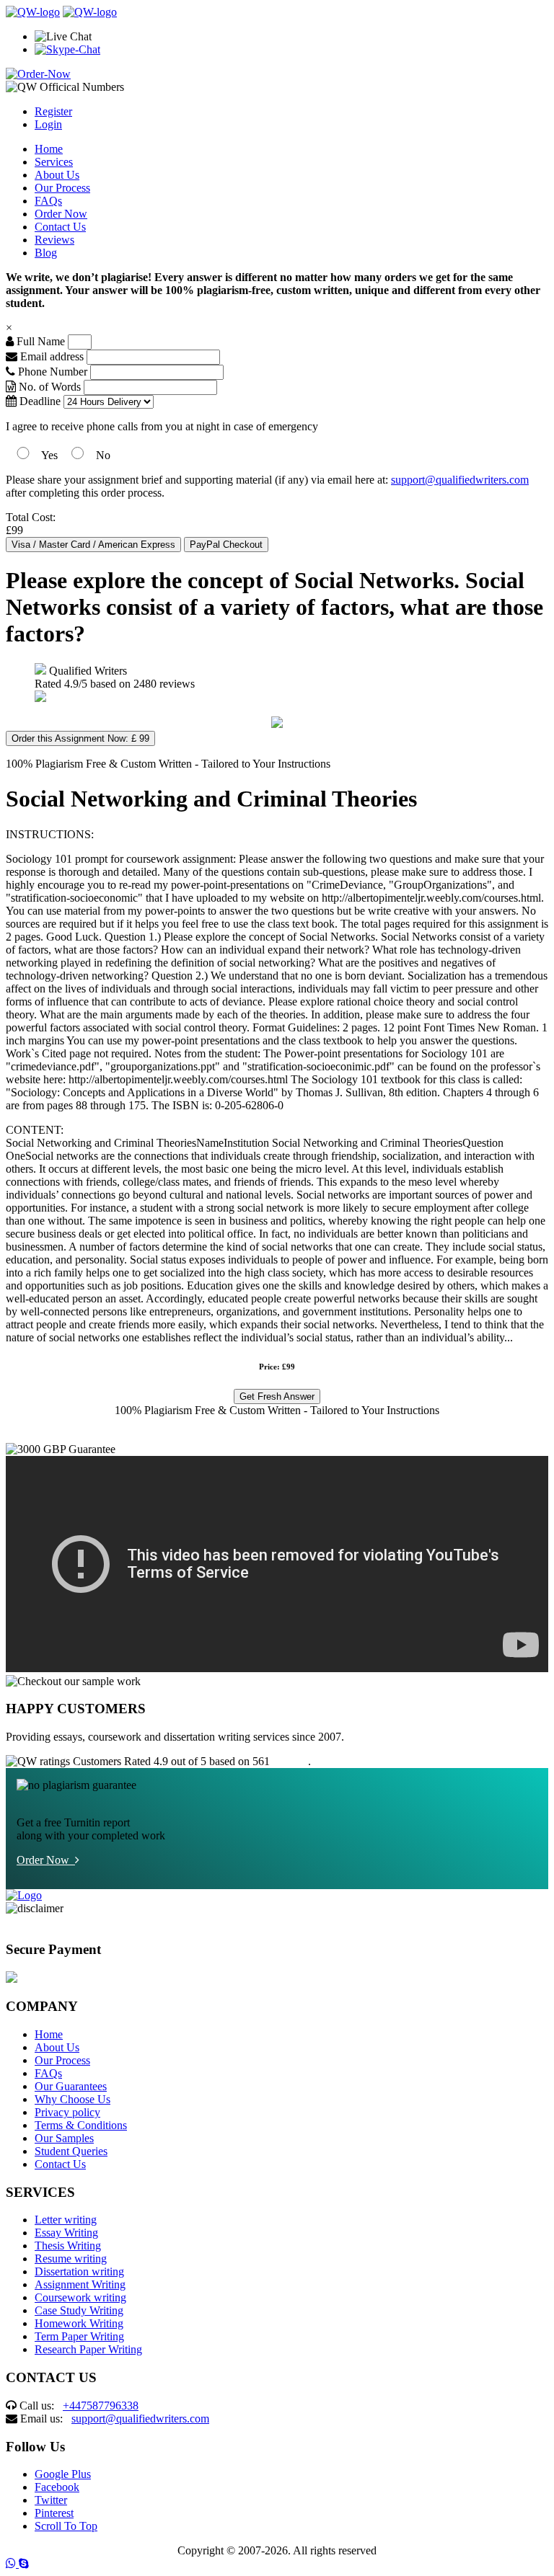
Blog (46, 253)
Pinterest (54, 2513)
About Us (57, 175)
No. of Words (50, 387)
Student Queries (71, 2151)
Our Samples (64, 2138)
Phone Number (53, 372)
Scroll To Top (66, 2526)
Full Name (39, 341)
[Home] (33, 12)
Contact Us (60, 227)
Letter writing (66, 2220)
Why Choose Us (72, 2099)
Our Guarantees (71, 2086)
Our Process (62, 188)
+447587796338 (101, 2406)
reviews (290, 1761)
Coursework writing (80, 2297)
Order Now (61, 214)
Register (53, 111)
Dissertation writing (79, 2271)
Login (48, 124)
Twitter (51, 2500)
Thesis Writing (68, 2246)
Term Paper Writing (79, 2336)
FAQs (48, 201)
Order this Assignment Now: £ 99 (80, 738)
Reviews (54, 240)
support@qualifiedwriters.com (460, 480)
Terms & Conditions (81, 2125)
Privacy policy (67, 2112)
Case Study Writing (79, 2310)
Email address (50, 356)
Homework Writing (79, 2323)
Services (54, 162)
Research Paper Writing (88, 2349)
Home (49, 149)
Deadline (39, 401)
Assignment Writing (80, 2284)
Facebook (57, 2487)
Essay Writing (66, 2233)
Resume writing (71, 2259)
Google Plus (63, 2474)
